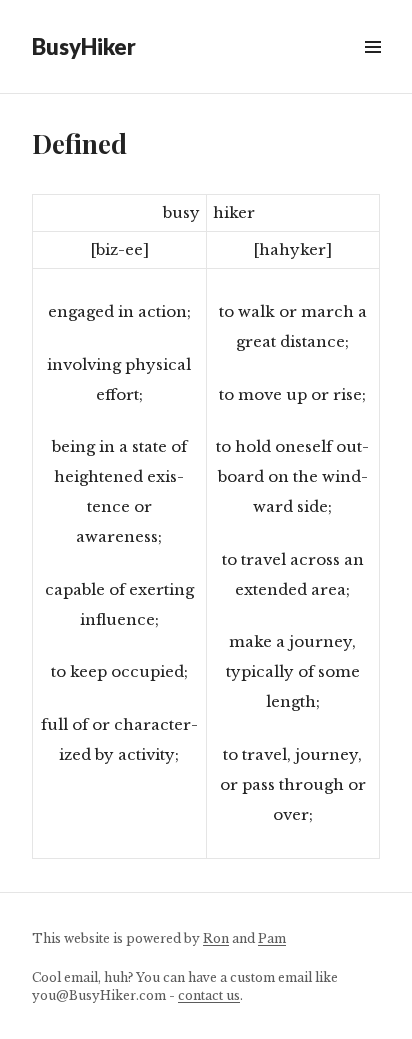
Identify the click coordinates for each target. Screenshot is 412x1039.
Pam (272, 938)
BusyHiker (84, 46)
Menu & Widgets (372, 69)
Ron (216, 938)
